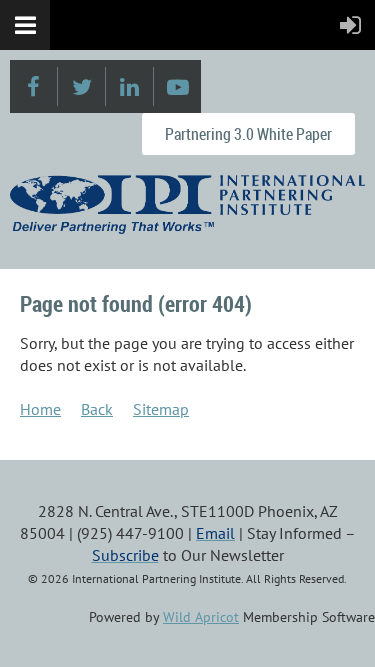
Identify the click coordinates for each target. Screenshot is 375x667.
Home (40, 409)
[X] (81, 86)
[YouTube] (177, 86)
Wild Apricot (201, 617)
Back (97, 409)
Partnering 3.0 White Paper (248, 134)
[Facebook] (33, 86)
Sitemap (161, 409)
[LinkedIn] (129, 86)
